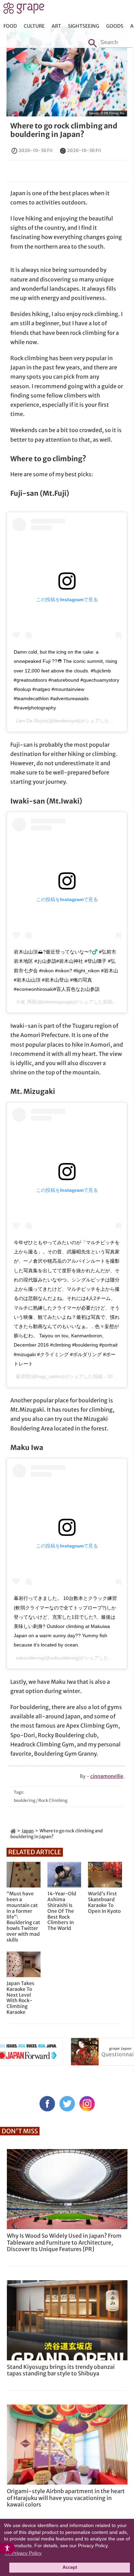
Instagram (87, 2104)
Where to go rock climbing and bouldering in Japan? (64, 130)
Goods (115, 26)
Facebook (47, 2104)
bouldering (25, 1800)
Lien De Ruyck (32, 721)
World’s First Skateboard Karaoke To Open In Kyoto (104, 1902)
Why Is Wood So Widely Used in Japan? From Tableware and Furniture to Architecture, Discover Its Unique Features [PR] (64, 2242)
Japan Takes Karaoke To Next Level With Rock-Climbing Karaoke (20, 1998)
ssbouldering (30, 1658)
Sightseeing (84, 26)
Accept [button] (70, 2567)
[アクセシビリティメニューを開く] (8, 2548)
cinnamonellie (107, 1776)
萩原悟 (23, 1376)
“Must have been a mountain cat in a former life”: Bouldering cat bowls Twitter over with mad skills (23, 1917)
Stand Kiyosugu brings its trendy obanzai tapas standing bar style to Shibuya (61, 2370)
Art (56, 26)
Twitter (67, 2104)
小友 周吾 (26, 1002)
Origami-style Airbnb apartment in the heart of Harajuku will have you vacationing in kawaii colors (66, 2498)
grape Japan (24, 10)
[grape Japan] (13, 1831)
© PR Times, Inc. (113, 113)
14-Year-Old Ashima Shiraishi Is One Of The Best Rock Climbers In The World (62, 1911)
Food (10, 26)
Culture (34, 26)
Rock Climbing (53, 1800)
